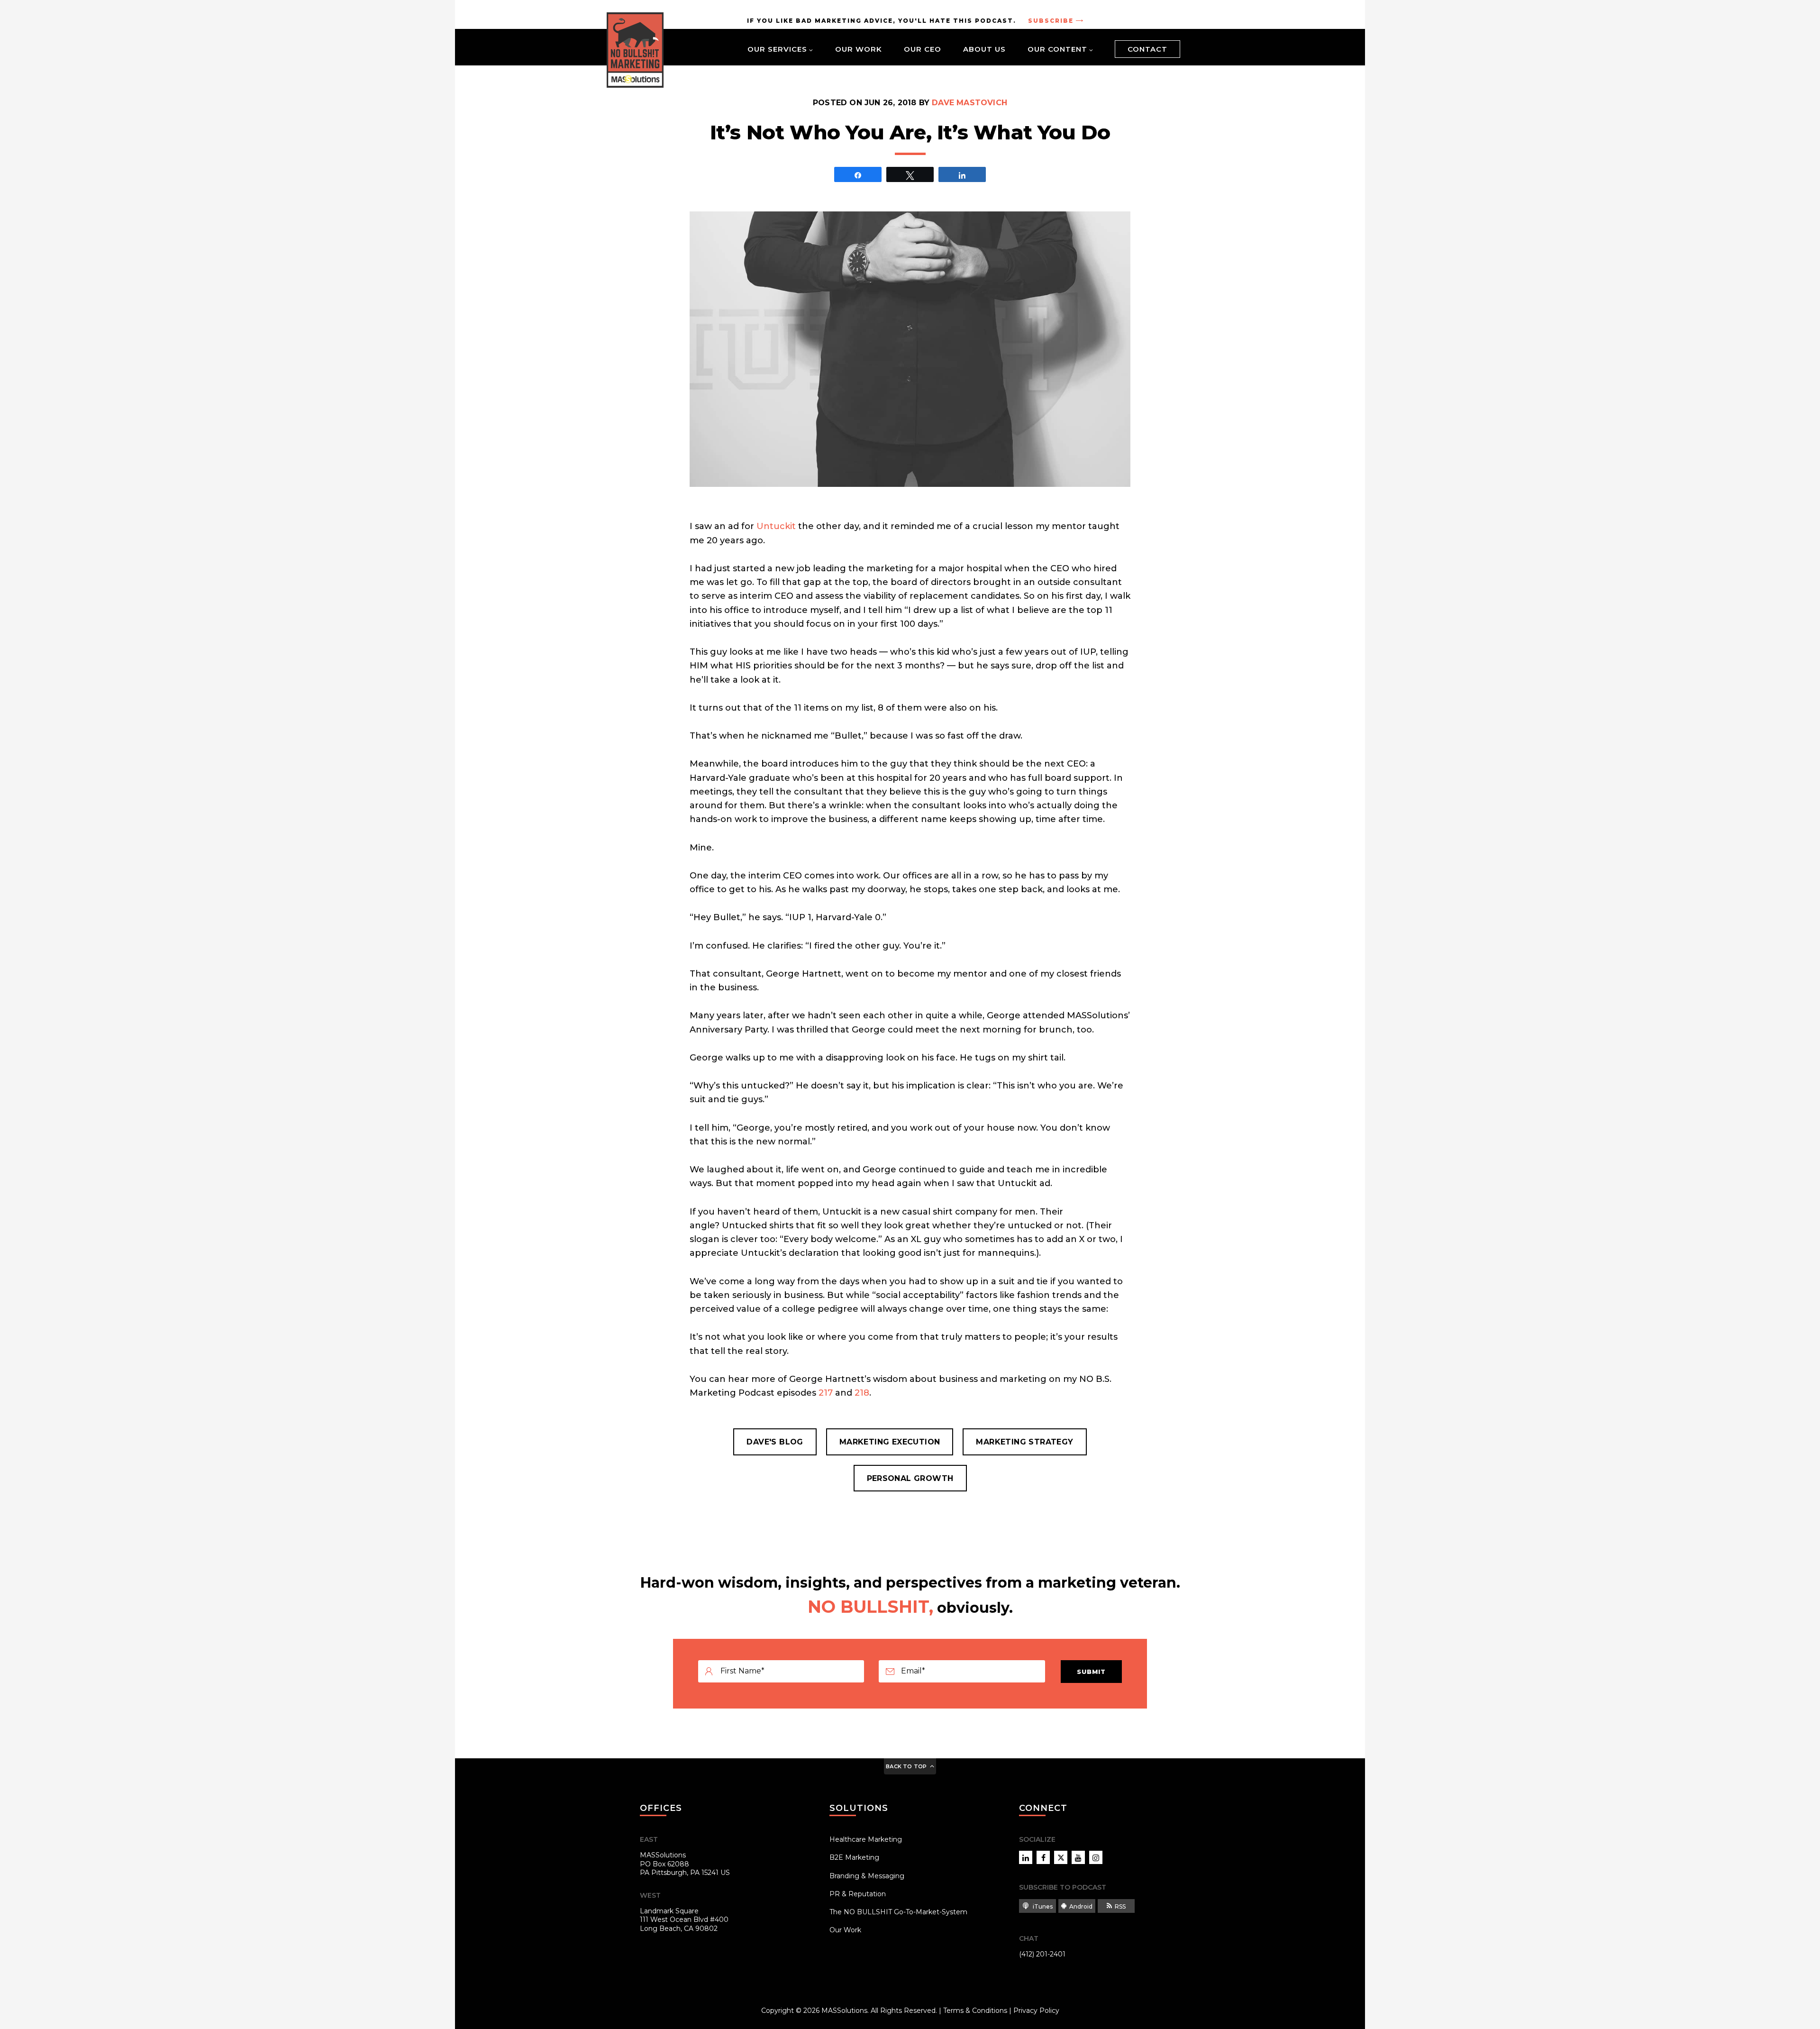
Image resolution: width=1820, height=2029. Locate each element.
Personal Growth (910, 1478)
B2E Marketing (854, 1857)
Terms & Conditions (975, 2011)
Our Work (859, 49)
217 (826, 1393)
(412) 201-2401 (1042, 1954)
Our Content (1057, 49)
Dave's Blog (775, 1442)
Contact (1147, 49)
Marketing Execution (890, 1442)
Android (1081, 1906)
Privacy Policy (1036, 2011)
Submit (1091, 1672)
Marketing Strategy (1024, 1442)
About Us (984, 49)
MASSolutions (844, 2011)
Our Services (777, 49)
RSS (1120, 1906)
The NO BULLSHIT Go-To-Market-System (898, 1912)
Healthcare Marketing (866, 1839)
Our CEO (923, 49)
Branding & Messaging (867, 1876)
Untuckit (776, 526)
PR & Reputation (858, 1894)
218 (862, 1393)
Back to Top (906, 1766)
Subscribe (1051, 21)
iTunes (1042, 1906)
